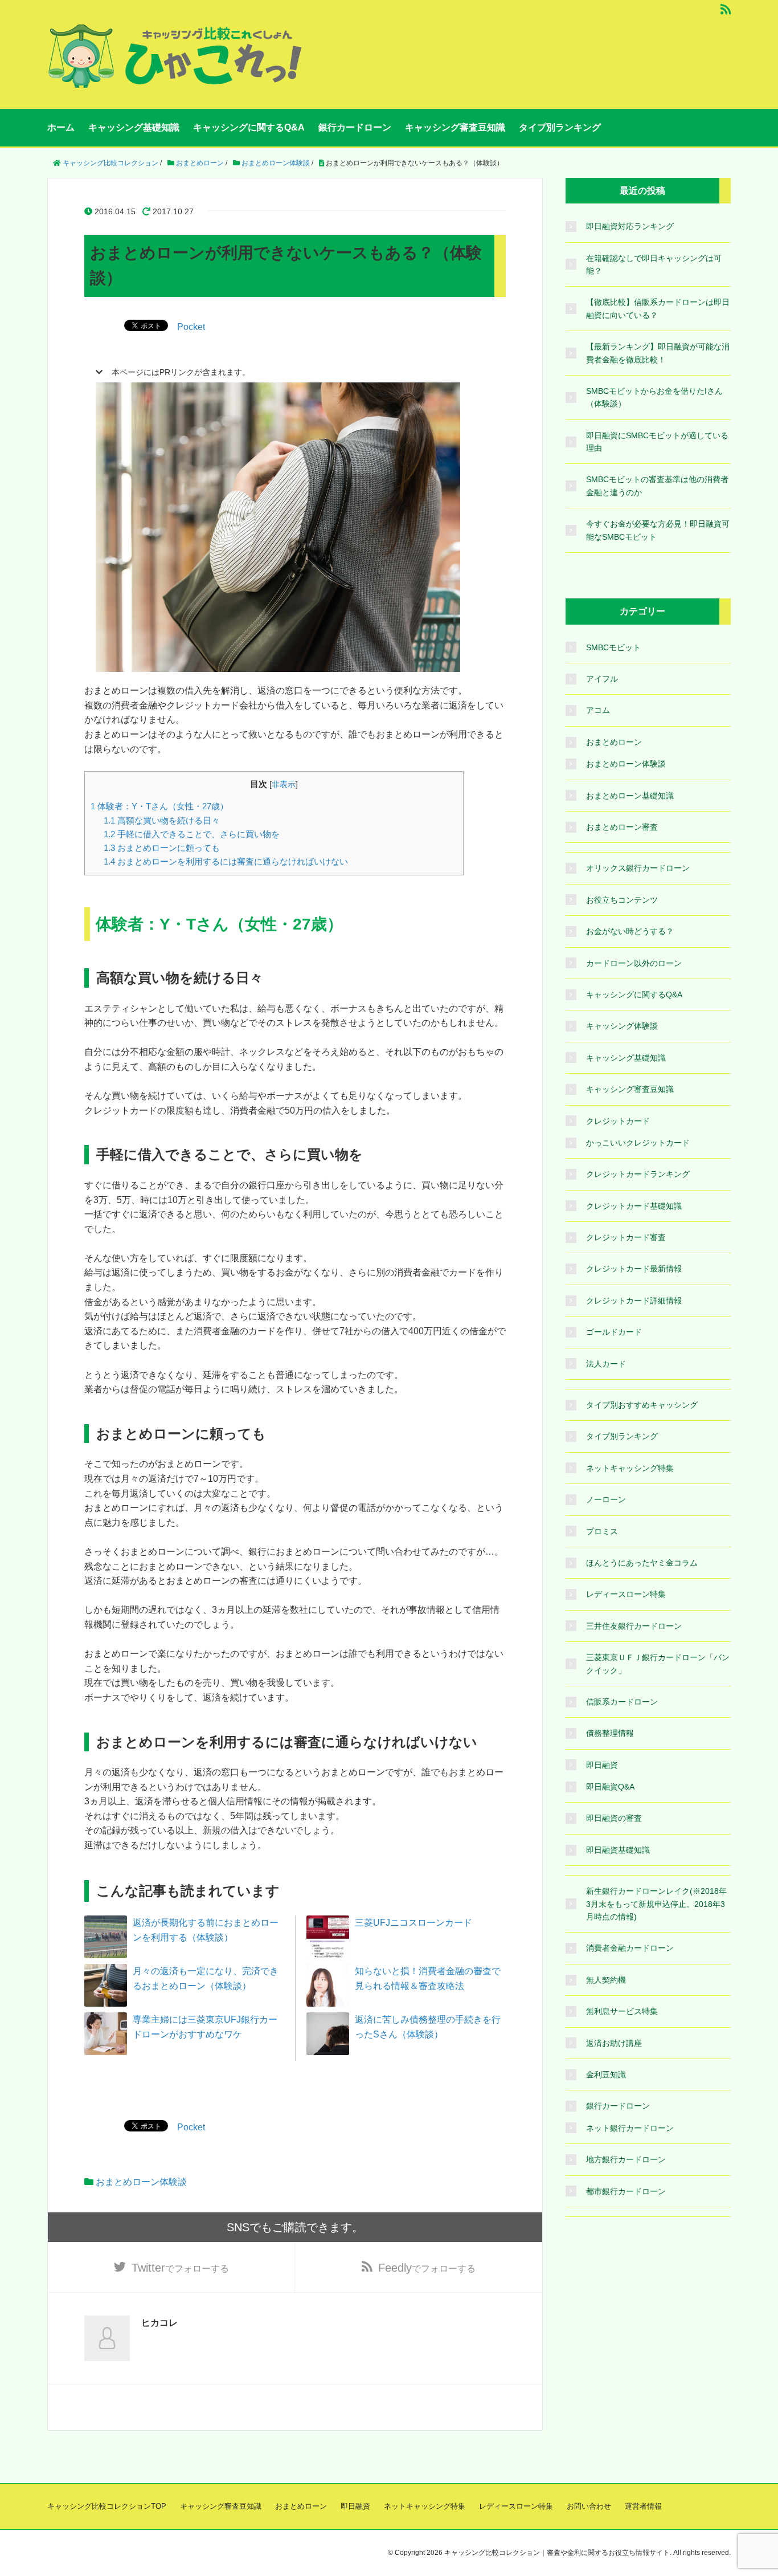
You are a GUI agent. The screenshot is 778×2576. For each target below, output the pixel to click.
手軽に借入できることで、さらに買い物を (192, 834)
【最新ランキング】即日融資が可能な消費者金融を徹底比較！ (658, 353)
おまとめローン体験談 (141, 2182)
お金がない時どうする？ (630, 931)
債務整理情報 (610, 1733)
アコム (598, 710)
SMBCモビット (613, 647)
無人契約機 (606, 1980)
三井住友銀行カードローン (634, 1626)
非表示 (284, 784)
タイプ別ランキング (560, 127)
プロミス (602, 1531)
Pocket (191, 327)
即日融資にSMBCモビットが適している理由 (657, 442)
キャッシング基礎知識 (134, 127)
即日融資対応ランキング (630, 226)
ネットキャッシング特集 (630, 1468)
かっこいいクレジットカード (638, 1143)
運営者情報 (643, 2506)
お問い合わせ (589, 2506)
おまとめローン (614, 742)
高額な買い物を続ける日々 (162, 820)
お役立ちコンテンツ (622, 900)
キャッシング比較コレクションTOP (107, 2506)
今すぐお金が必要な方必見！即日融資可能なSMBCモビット (658, 530)
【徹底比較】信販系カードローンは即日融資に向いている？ (658, 308)
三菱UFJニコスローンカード (413, 1923)
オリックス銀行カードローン (638, 868)
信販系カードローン (622, 1702)
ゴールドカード (614, 1332)
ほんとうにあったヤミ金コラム (642, 1563)
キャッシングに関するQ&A (249, 127)
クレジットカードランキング (638, 1174)
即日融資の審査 (614, 1818)
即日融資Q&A (610, 1787)
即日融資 (602, 1765)
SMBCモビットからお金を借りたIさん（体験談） (654, 397)
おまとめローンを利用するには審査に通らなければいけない (226, 861)
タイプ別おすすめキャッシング (642, 1405)
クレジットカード (618, 1121)
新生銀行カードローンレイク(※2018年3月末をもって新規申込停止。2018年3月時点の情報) (656, 1904)
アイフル (602, 679)
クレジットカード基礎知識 (634, 1206)
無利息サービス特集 (622, 2011)
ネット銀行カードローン (630, 2128)
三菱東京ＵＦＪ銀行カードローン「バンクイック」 (658, 1664)
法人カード (606, 1364)
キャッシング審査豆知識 (455, 127)
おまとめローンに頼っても (162, 848)
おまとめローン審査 (622, 827)
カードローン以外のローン (634, 963)
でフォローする (180, 2268)
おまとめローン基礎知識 (630, 796)
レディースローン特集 (626, 1594)
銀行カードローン (355, 127)
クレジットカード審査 (626, 1237)
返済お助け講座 (614, 2043)
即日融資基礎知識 (618, 1850)
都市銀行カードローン (626, 2191)
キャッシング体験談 (622, 1026)
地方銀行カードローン (626, 2159)
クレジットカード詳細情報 (634, 1301)
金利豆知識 (606, 2074)
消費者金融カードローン (630, 1948)
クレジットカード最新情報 (634, 1269)
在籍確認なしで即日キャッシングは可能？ (654, 264)
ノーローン (606, 1499)
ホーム (61, 127)
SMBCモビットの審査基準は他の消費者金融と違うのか (657, 486)
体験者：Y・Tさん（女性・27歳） (159, 806)
